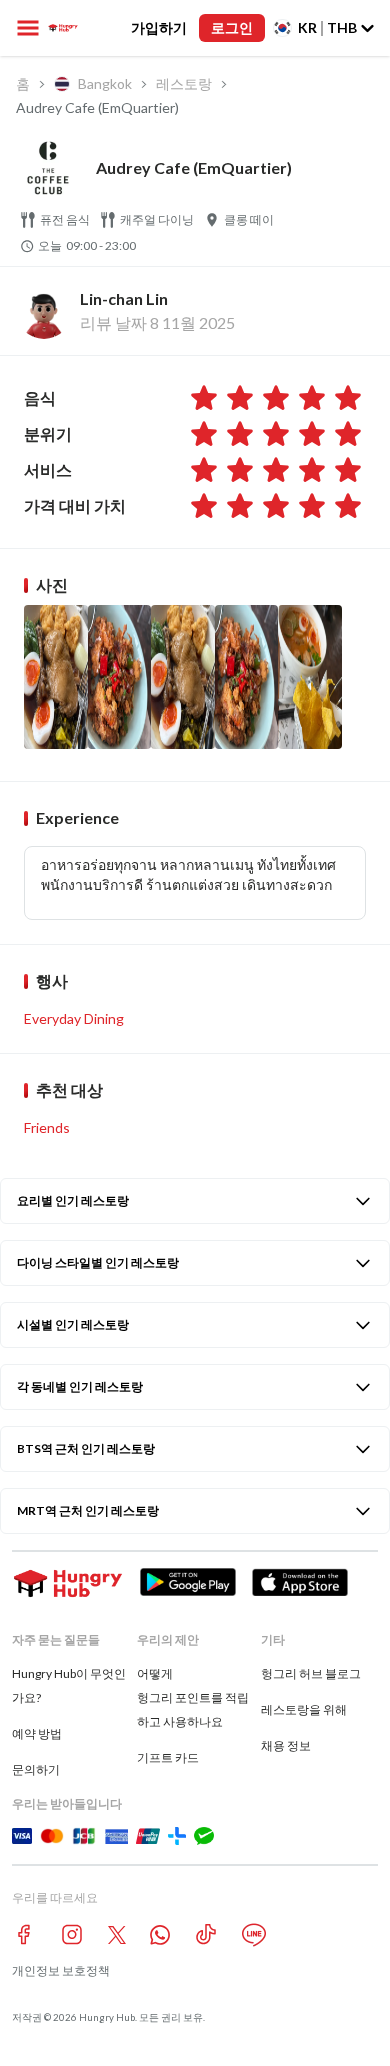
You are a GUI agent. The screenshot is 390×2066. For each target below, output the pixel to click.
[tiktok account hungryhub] (206, 1934)
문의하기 (36, 1769)
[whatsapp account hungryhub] (160, 1935)
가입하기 (159, 27)
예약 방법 (37, 1733)
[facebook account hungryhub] (24, 1934)
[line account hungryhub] (254, 1935)
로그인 (232, 27)
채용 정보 (286, 1745)
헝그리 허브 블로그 (311, 1673)
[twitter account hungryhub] (117, 1935)
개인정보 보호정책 (61, 1970)
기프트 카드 (168, 1757)
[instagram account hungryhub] (72, 1934)
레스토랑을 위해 (304, 1709)
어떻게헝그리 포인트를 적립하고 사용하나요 (193, 1697)
